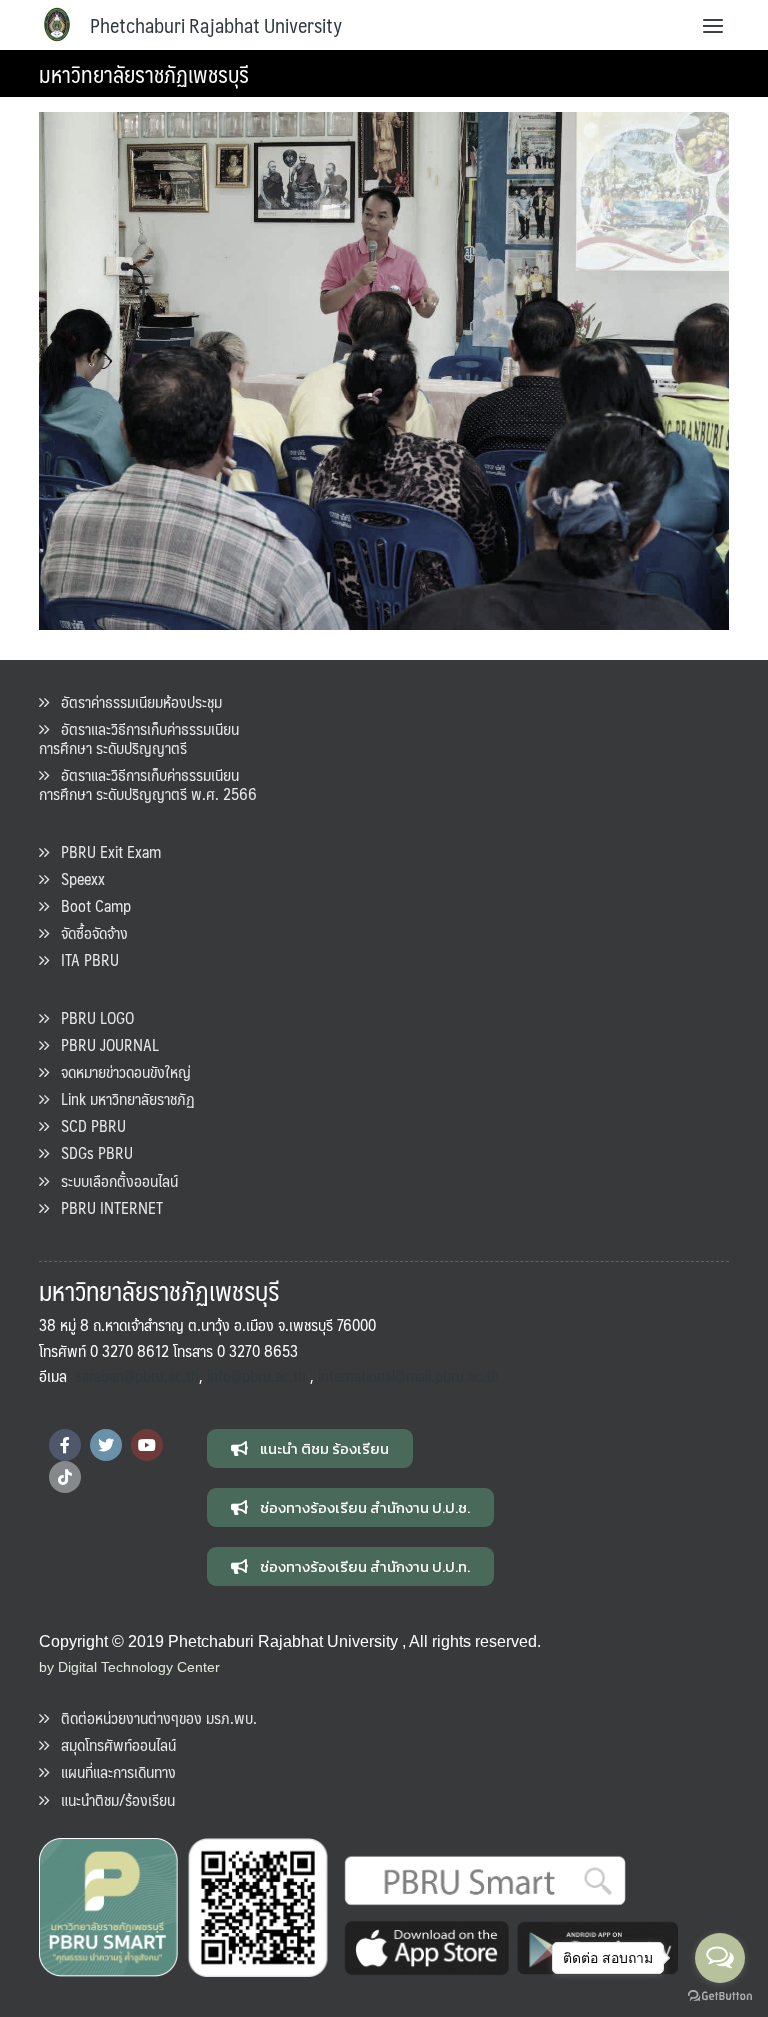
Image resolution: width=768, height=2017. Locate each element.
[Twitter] (106, 1445)
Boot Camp (90, 905)
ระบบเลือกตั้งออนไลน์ (113, 1180)
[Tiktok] (65, 1477)
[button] (310, 1448)
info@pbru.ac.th (256, 1375)
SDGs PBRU (91, 1152)
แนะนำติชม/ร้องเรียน (112, 1799)
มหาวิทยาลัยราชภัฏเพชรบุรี (144, 73)
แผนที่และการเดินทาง (112, 1771)
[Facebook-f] (65, 1445)
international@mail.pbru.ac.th (408, 1375)
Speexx (77, 878)
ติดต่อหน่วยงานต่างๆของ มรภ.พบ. (153, 1717)
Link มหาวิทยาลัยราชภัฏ (122, 1098)
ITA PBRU (84, 959)
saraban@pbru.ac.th (137, 1375)
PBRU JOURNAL (104, 1044)
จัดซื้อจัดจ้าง (88, 932)
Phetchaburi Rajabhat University (216, 25)
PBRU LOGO (91, 1017)
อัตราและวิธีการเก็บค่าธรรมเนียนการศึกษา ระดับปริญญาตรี (139, 738)
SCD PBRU (87, 1125)
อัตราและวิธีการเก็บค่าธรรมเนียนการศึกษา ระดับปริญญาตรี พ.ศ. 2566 (148, 784)
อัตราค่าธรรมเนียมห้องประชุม (135, 701)
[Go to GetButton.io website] (720, 1996)
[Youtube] (147, 1445)
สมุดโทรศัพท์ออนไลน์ (112, 1744)
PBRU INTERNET (106, 1207)
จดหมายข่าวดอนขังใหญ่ (120, 1071)
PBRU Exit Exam (105, 851)
